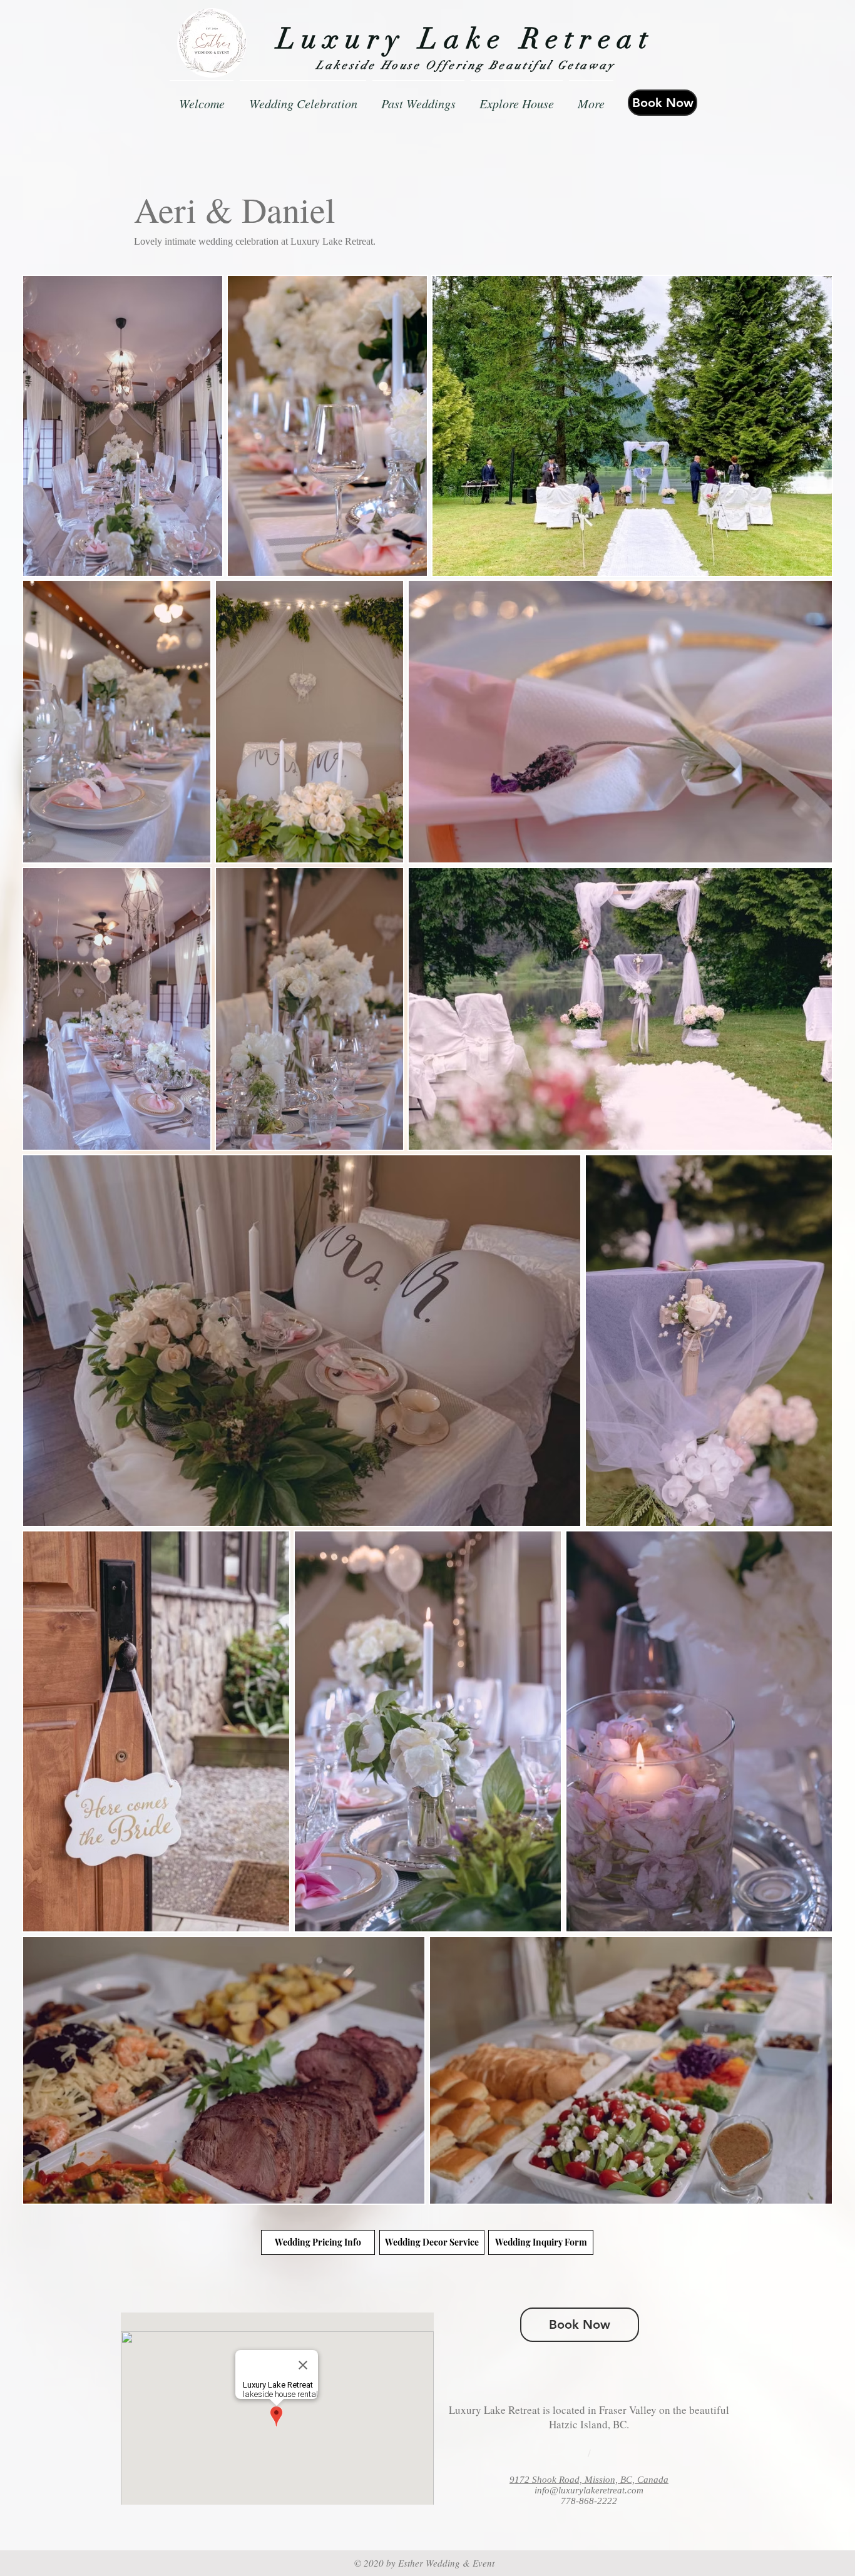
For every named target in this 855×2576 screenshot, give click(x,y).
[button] (418, 98)
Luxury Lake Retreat (466, 39)
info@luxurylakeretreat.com (589, 2490)
